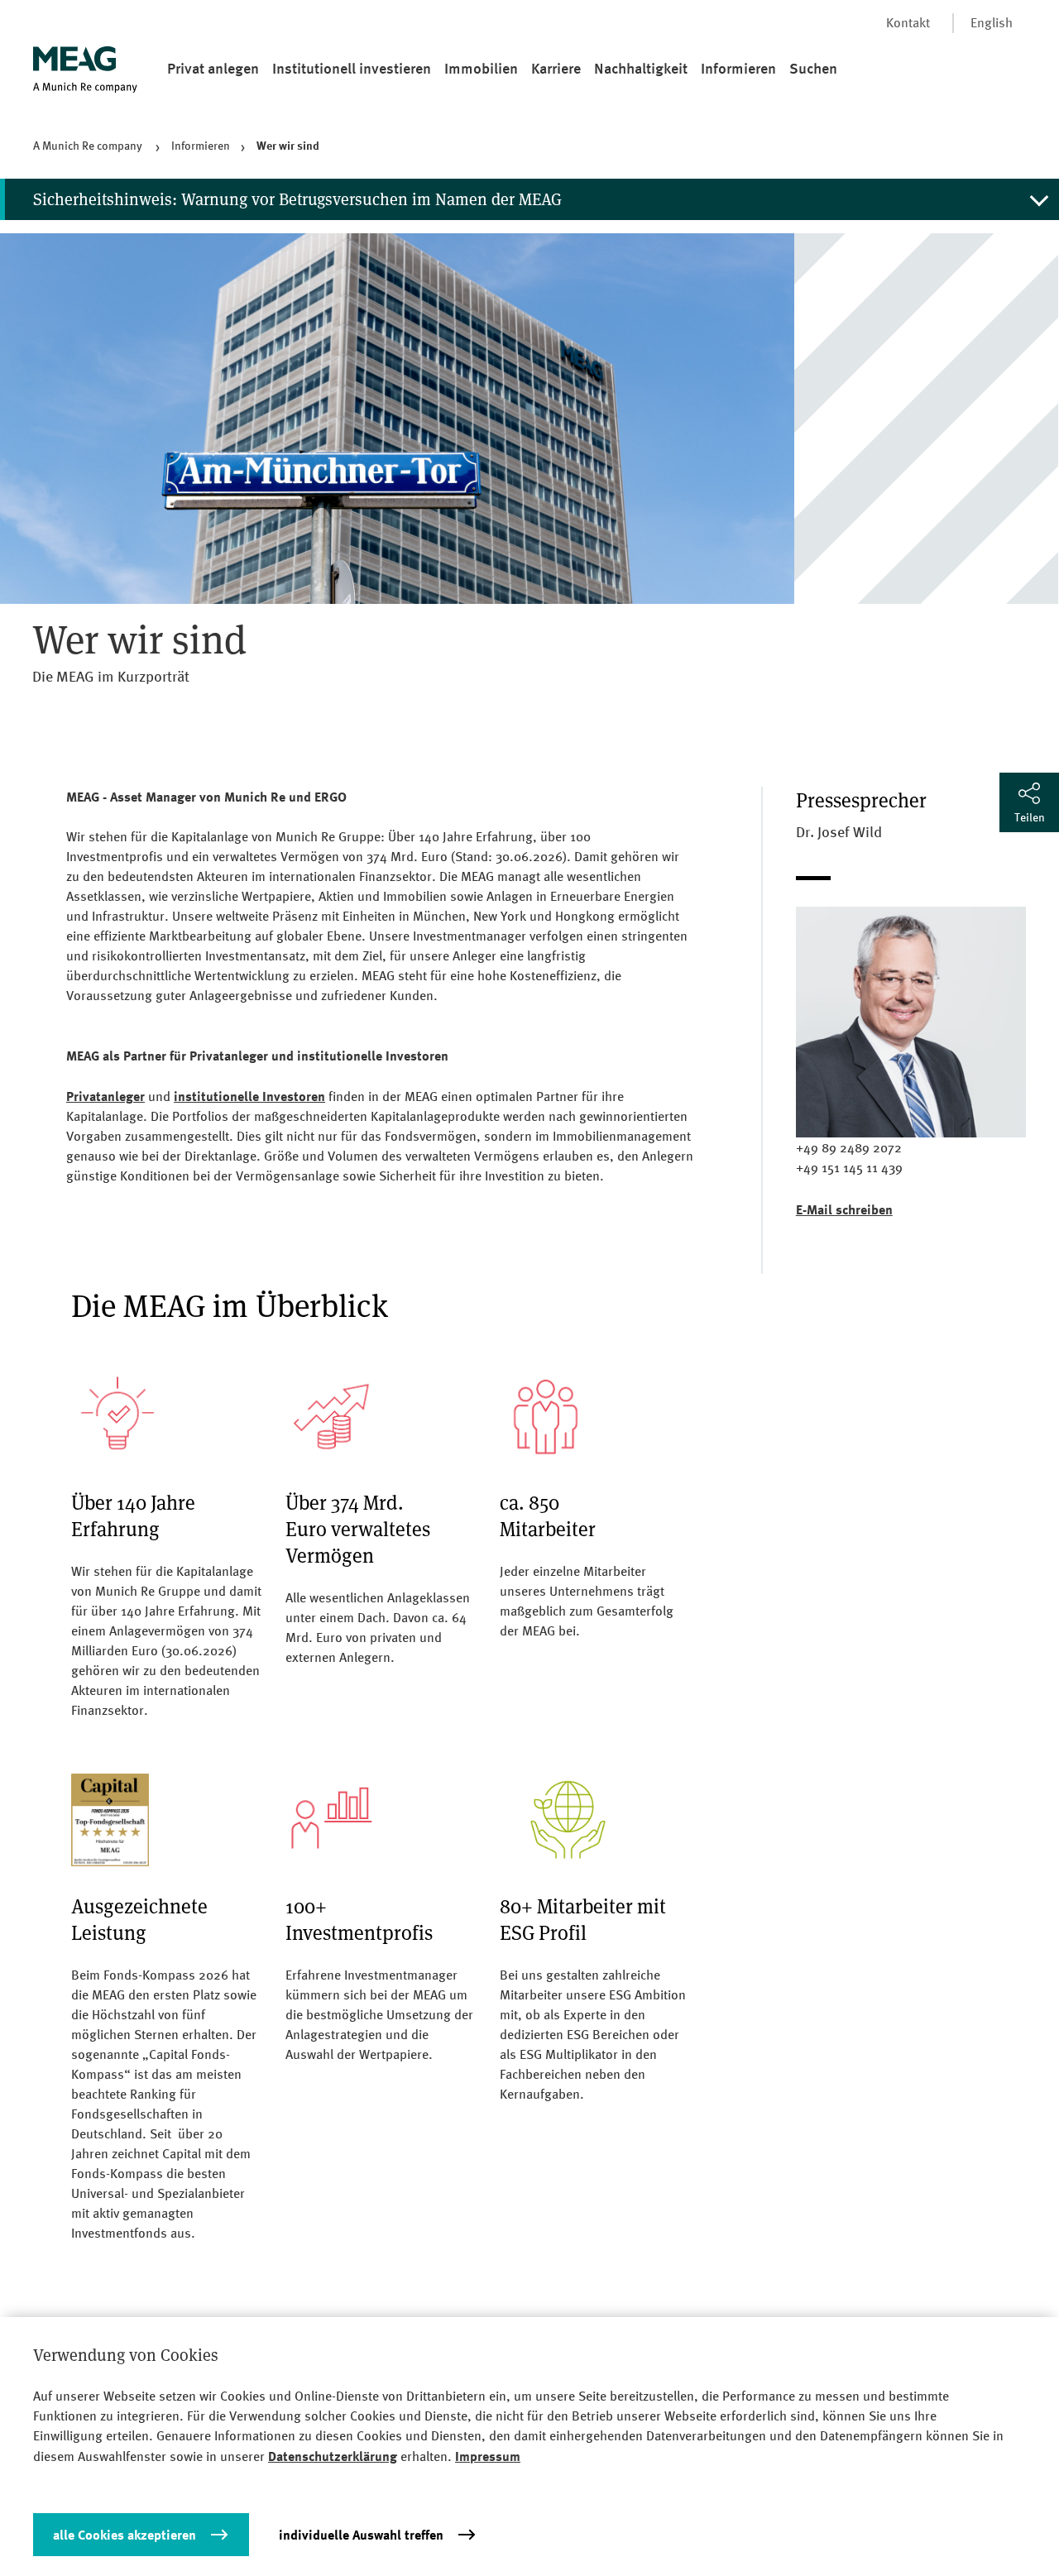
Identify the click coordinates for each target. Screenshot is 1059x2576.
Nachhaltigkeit (641, 68)
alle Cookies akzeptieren (125, 2535)
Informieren (738, 68)
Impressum (488, 2456)
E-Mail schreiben (844, 1209)
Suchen (813, 68)
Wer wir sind (288, 145)
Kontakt (908, 23)
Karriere (556, 68)
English (992, 23)
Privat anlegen (213, 68)
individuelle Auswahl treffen (361, 2535)
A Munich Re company (89, 146)
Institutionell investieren (352, 68)
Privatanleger (105, 1096)
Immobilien (481, 68)
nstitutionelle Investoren (252, 1096)
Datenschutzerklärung (333, 2456)
